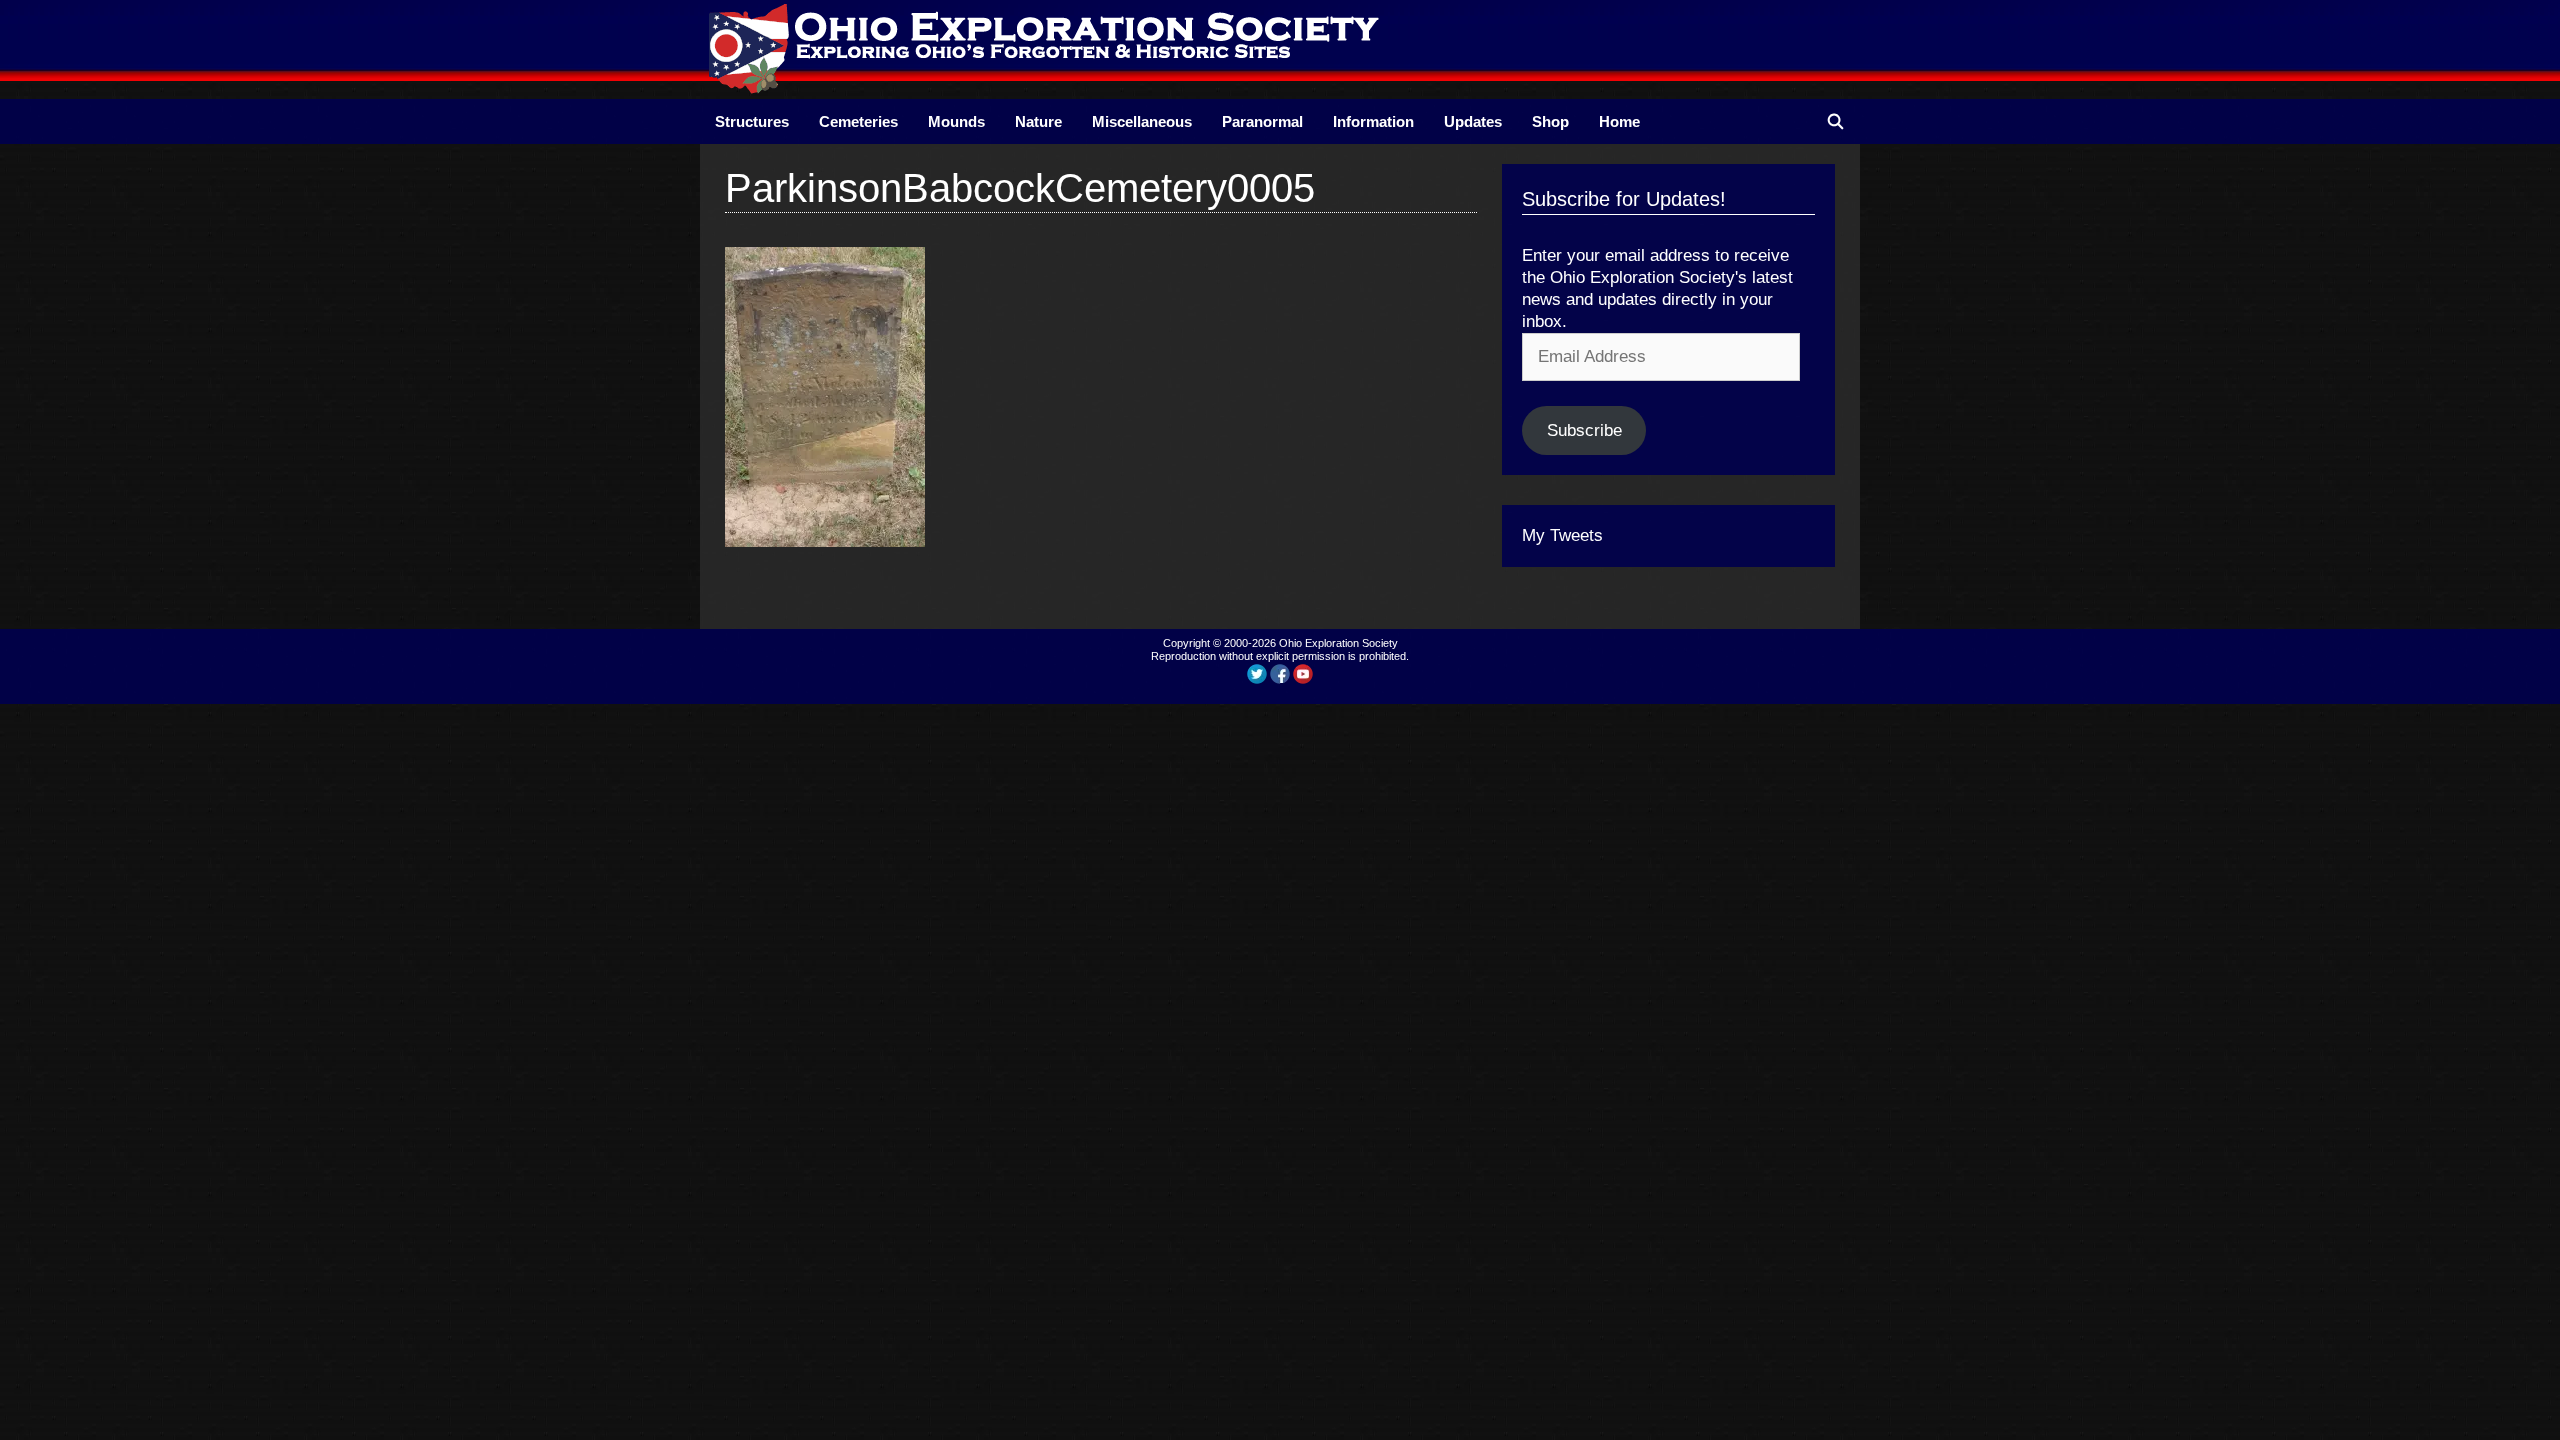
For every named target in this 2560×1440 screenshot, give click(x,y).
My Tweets (1562, 535)
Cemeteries (858, 121)
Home (1619, 121)
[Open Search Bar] (1835, 121)
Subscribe (1584, 430)
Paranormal (1262, 121)
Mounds (956, 121)
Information (1373, 121)
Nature (1038, 121)
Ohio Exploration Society (1338, 643)
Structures (752, 121)
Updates (1473, 121)
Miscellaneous (1142, 121)
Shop (1550, 121)
